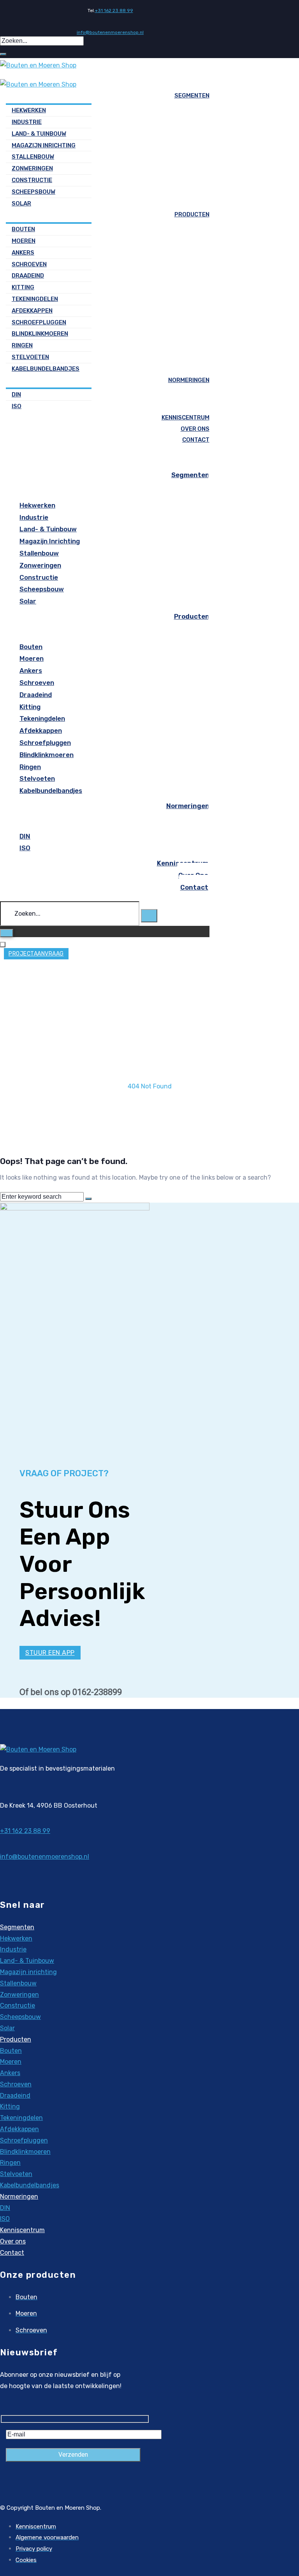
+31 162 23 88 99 (114, 11)
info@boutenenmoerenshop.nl (110, 32)
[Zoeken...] (70, 914)
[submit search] (3, 54)
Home (150, 1075)
